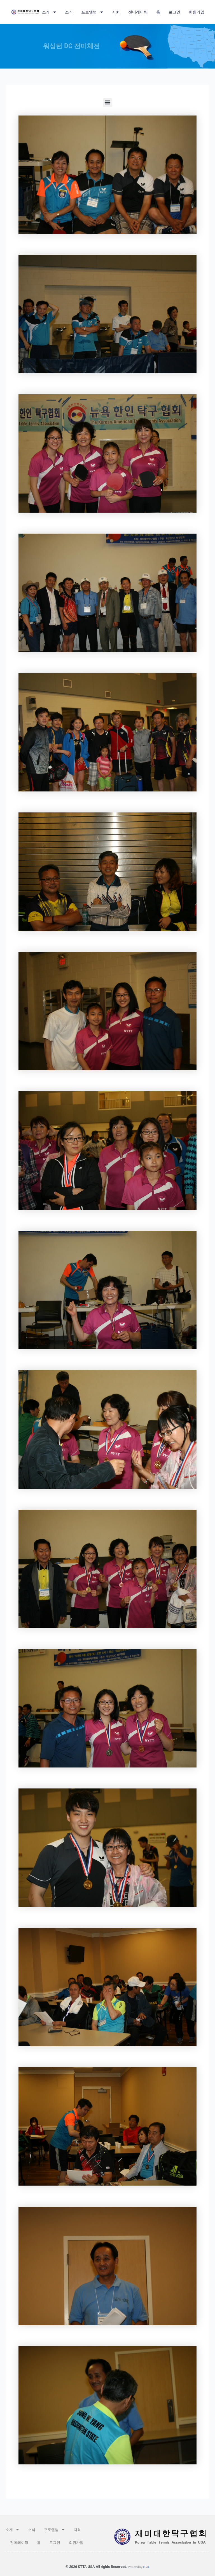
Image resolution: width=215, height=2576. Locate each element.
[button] (108, 102)
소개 (46, 12)
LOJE (146, 2567)
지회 (116, 12)
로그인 (174, 12)
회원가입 (197, 12)
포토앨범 (89, 12)
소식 (69, 12)
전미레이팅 (138, 12)
